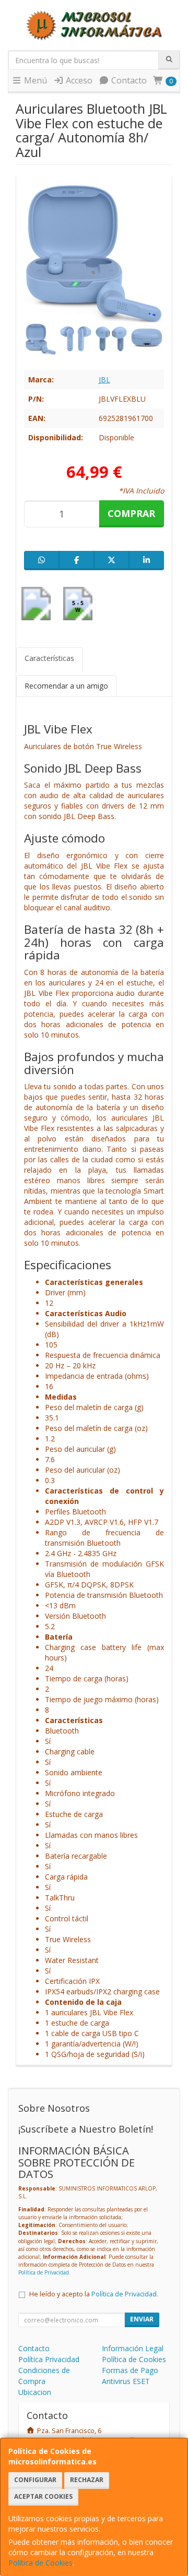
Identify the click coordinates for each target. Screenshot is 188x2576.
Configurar (35, 2480)
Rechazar (87, 2480)
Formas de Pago (130, 2370)
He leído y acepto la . (94, 2294)
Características (49, 658)
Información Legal (133, 2348)
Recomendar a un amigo (66, 686)
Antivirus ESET (126, 2381)
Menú (34, 80)
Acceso (78, 80)
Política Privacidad (49, 2359)
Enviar (142, 2319)
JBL (104, 380)
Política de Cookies (40, 2563)
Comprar (131, 513)
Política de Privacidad (44, 2272)
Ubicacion (35, 2392)
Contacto (128, 80)
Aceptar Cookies (43, 2496)
